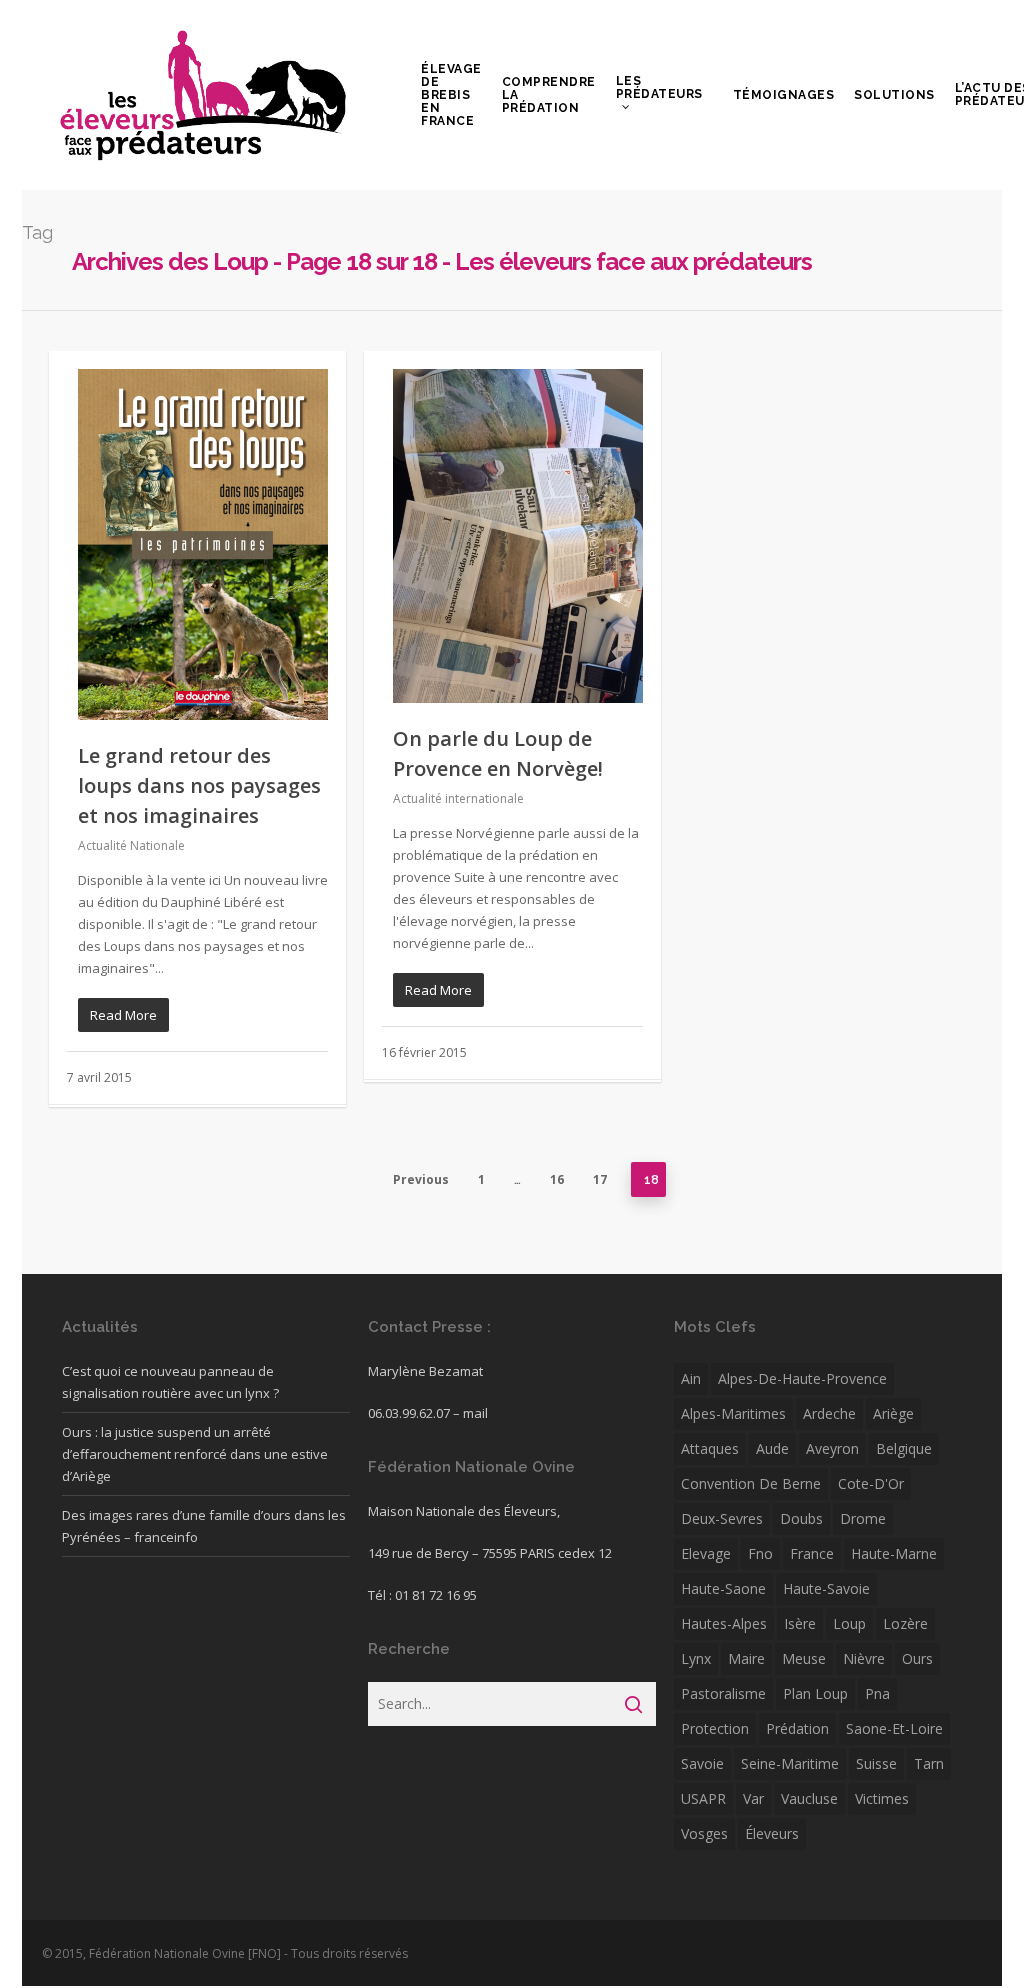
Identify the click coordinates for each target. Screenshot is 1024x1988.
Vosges (704, 1833)
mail (475, 1413)
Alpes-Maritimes (733, 1413)
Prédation (797, 1728)
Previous (421, 1179)
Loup (849, 1623)
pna (877, 1693)
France (812, 1553)
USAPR (703, 1798)
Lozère (905, 1623)
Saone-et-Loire (894, 1728)
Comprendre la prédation (549, 95)
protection (715, 1728)
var (753, 1798)
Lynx (696, 1658)
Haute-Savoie (826, 1588)
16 (557, 1179)
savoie (702, 1763)
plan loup (815, 1693)
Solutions (894, 95)
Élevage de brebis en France (451, 95)
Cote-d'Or (871, 1483)
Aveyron (832, 1448)
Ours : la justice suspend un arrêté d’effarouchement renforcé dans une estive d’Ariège (195, 1454)
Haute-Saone (723, 1588)
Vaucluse (809, 1798)
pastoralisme (723, 1693)
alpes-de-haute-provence (802, 1378)
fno (760, 1553)
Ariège (893, 1413)
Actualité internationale (458, 798)
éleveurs (772, 1833)
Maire (746, 1658)
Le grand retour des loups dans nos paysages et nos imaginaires (199, 785)
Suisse (876, 1763)
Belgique (904, 1448)
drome (863, 1518)
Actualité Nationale (131, 845)
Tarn (929, 1763)
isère (800, 1623)
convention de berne (751, 1483)
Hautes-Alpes (724, 1623)
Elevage (706, 1553)
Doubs (801, 1518)
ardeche (829, 1413)
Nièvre (864, 1658)
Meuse (804, 1658)
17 (600, 1179)
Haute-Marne (894, 1553)
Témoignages (784, 95)
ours (917, 1658)
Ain (691, 1378)
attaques (710, 1448)
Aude (772, 1448)
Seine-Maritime (790, 1763)
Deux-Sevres (722, 1518)
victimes (882, 1798)
